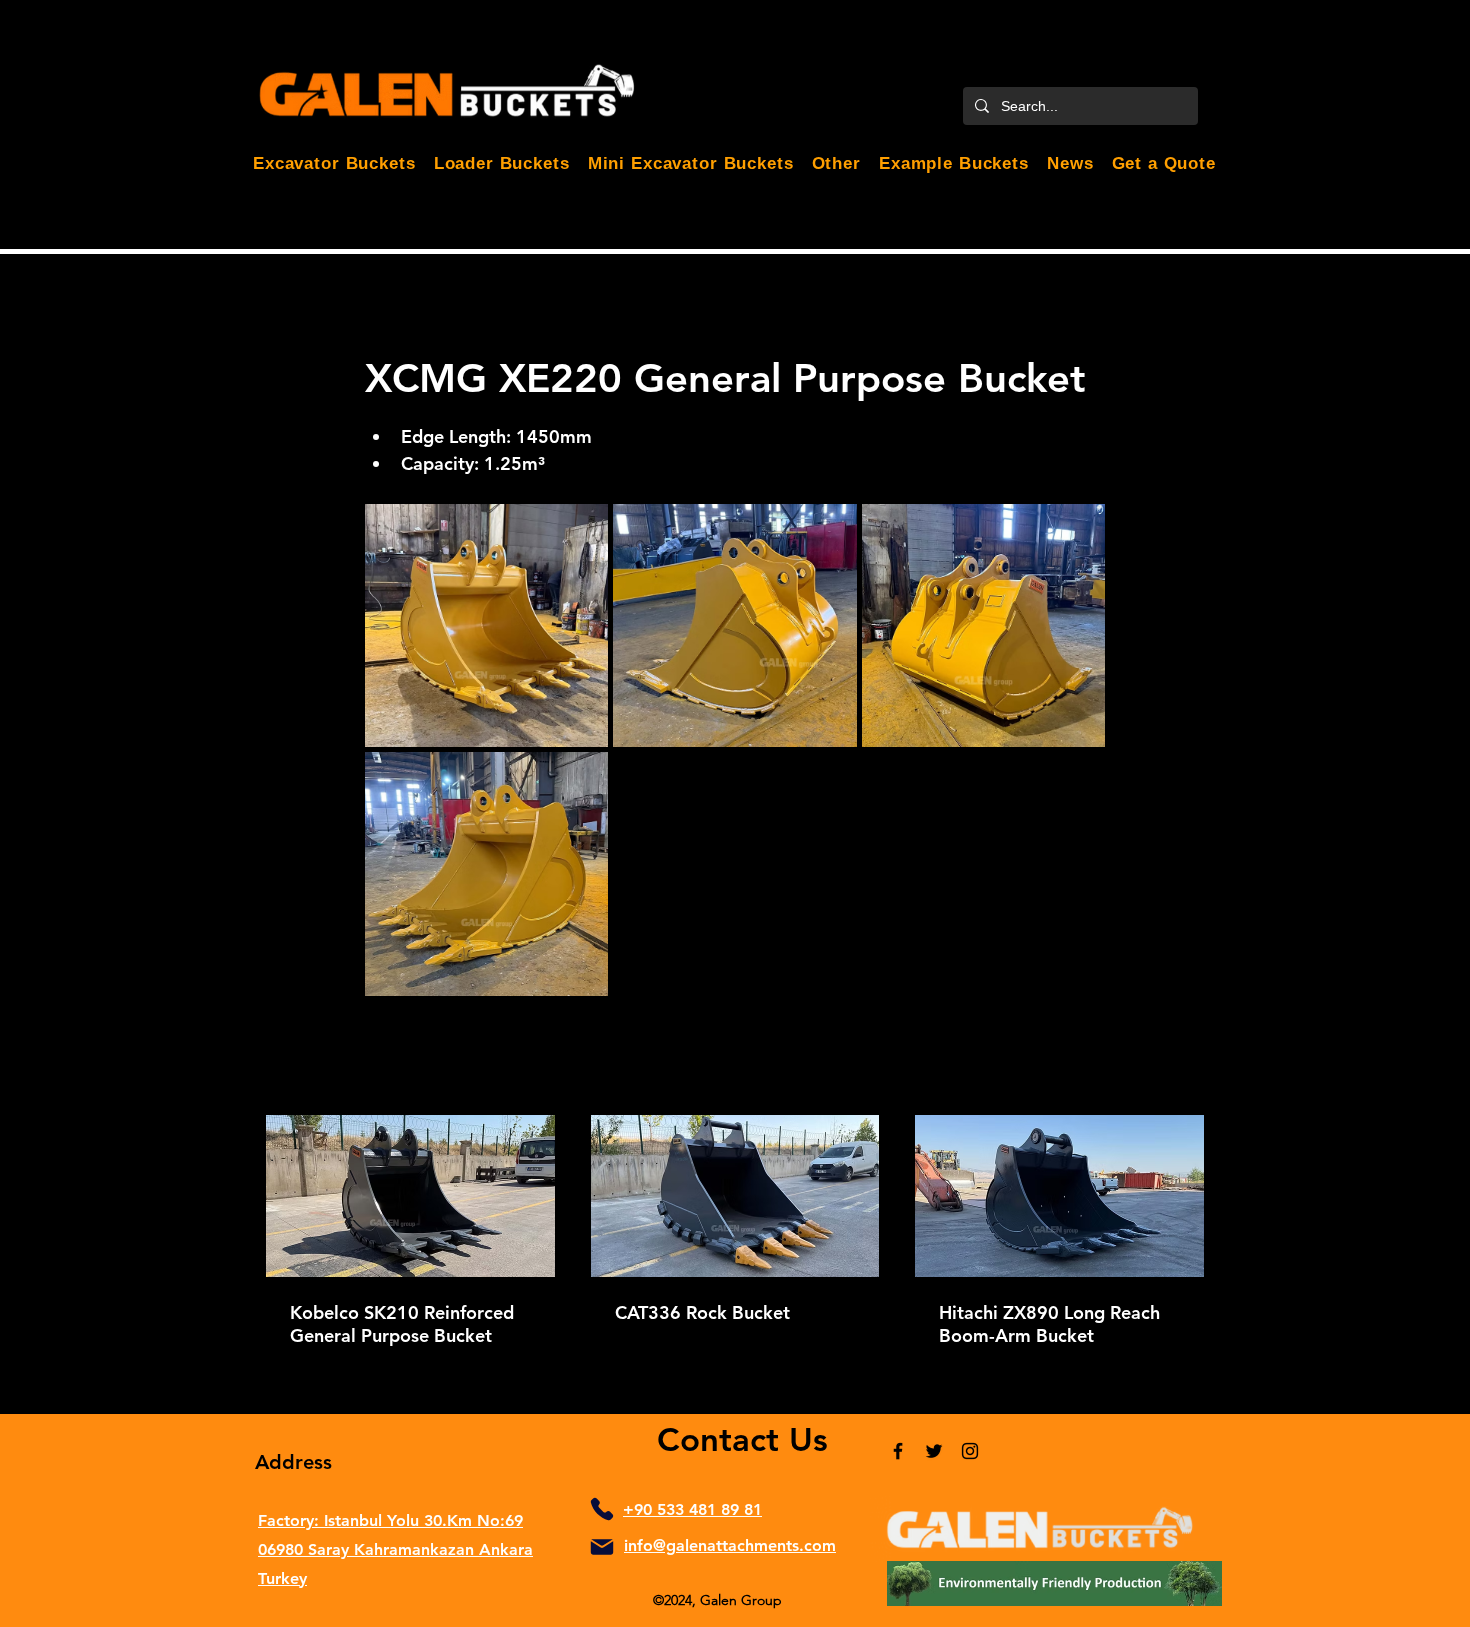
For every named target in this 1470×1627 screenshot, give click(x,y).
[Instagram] (970, 1451)
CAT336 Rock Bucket (702, 1312)
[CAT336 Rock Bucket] (735, 1196)
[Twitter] (934, 1451)
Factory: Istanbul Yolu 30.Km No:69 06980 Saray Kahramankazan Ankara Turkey (395, 1549)
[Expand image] (486, 625)
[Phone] (602, 1509)
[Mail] (602, 1547)
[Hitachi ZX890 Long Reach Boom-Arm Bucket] (1059, 1196)
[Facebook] (898, 1451)
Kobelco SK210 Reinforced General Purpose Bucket (402, 1324)
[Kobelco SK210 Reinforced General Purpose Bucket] (410, 1196)
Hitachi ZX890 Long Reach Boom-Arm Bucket (1049, 1324)
